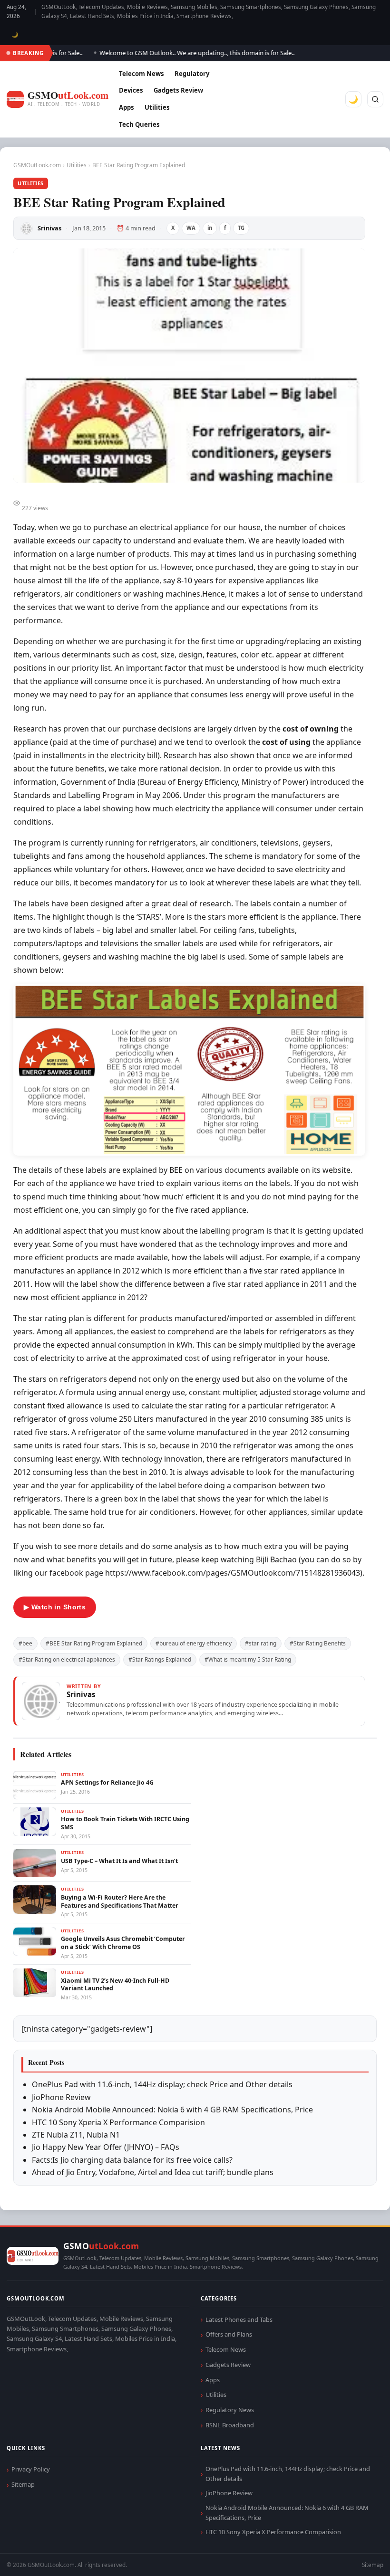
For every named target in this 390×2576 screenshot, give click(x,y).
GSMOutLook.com (37, 165)
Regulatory (192, 74)
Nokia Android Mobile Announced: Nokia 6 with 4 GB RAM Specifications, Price (172, 2110)
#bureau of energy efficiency (194, 1643)
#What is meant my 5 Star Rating (248, 1659)
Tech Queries (139, 124)
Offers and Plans (229, 2334)
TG (241, 228)
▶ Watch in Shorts (55, 1607)
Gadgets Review (178, 90)
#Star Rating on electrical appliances (67, 1659)
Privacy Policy (31, 2469)
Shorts (358, 2557)
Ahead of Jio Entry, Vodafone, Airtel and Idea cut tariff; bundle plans (153, 2172)
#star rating (261, 1643)
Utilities (157, 107)
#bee (25, 1643)
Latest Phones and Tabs (239, 2319)
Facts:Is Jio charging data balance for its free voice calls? (132, 2160)
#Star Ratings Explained (160, 1659)
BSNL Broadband (230, 2425)
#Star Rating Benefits (318, 1643)
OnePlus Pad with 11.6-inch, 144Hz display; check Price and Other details (162, 2084)
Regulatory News (230, 2410)
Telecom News (141, 74)
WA (191, 228)
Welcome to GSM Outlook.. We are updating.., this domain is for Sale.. (176, 53)
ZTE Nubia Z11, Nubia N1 (76, 2135)
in (210, 228)
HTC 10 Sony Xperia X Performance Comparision (118, 2122)
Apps (127, 107)
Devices (131, 90)
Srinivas (49, 228)
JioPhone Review (61, 2097)
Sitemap (23, 2484)
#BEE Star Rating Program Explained (94, 1643)
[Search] (375, 99)
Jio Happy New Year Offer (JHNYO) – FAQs (106, 2147)
